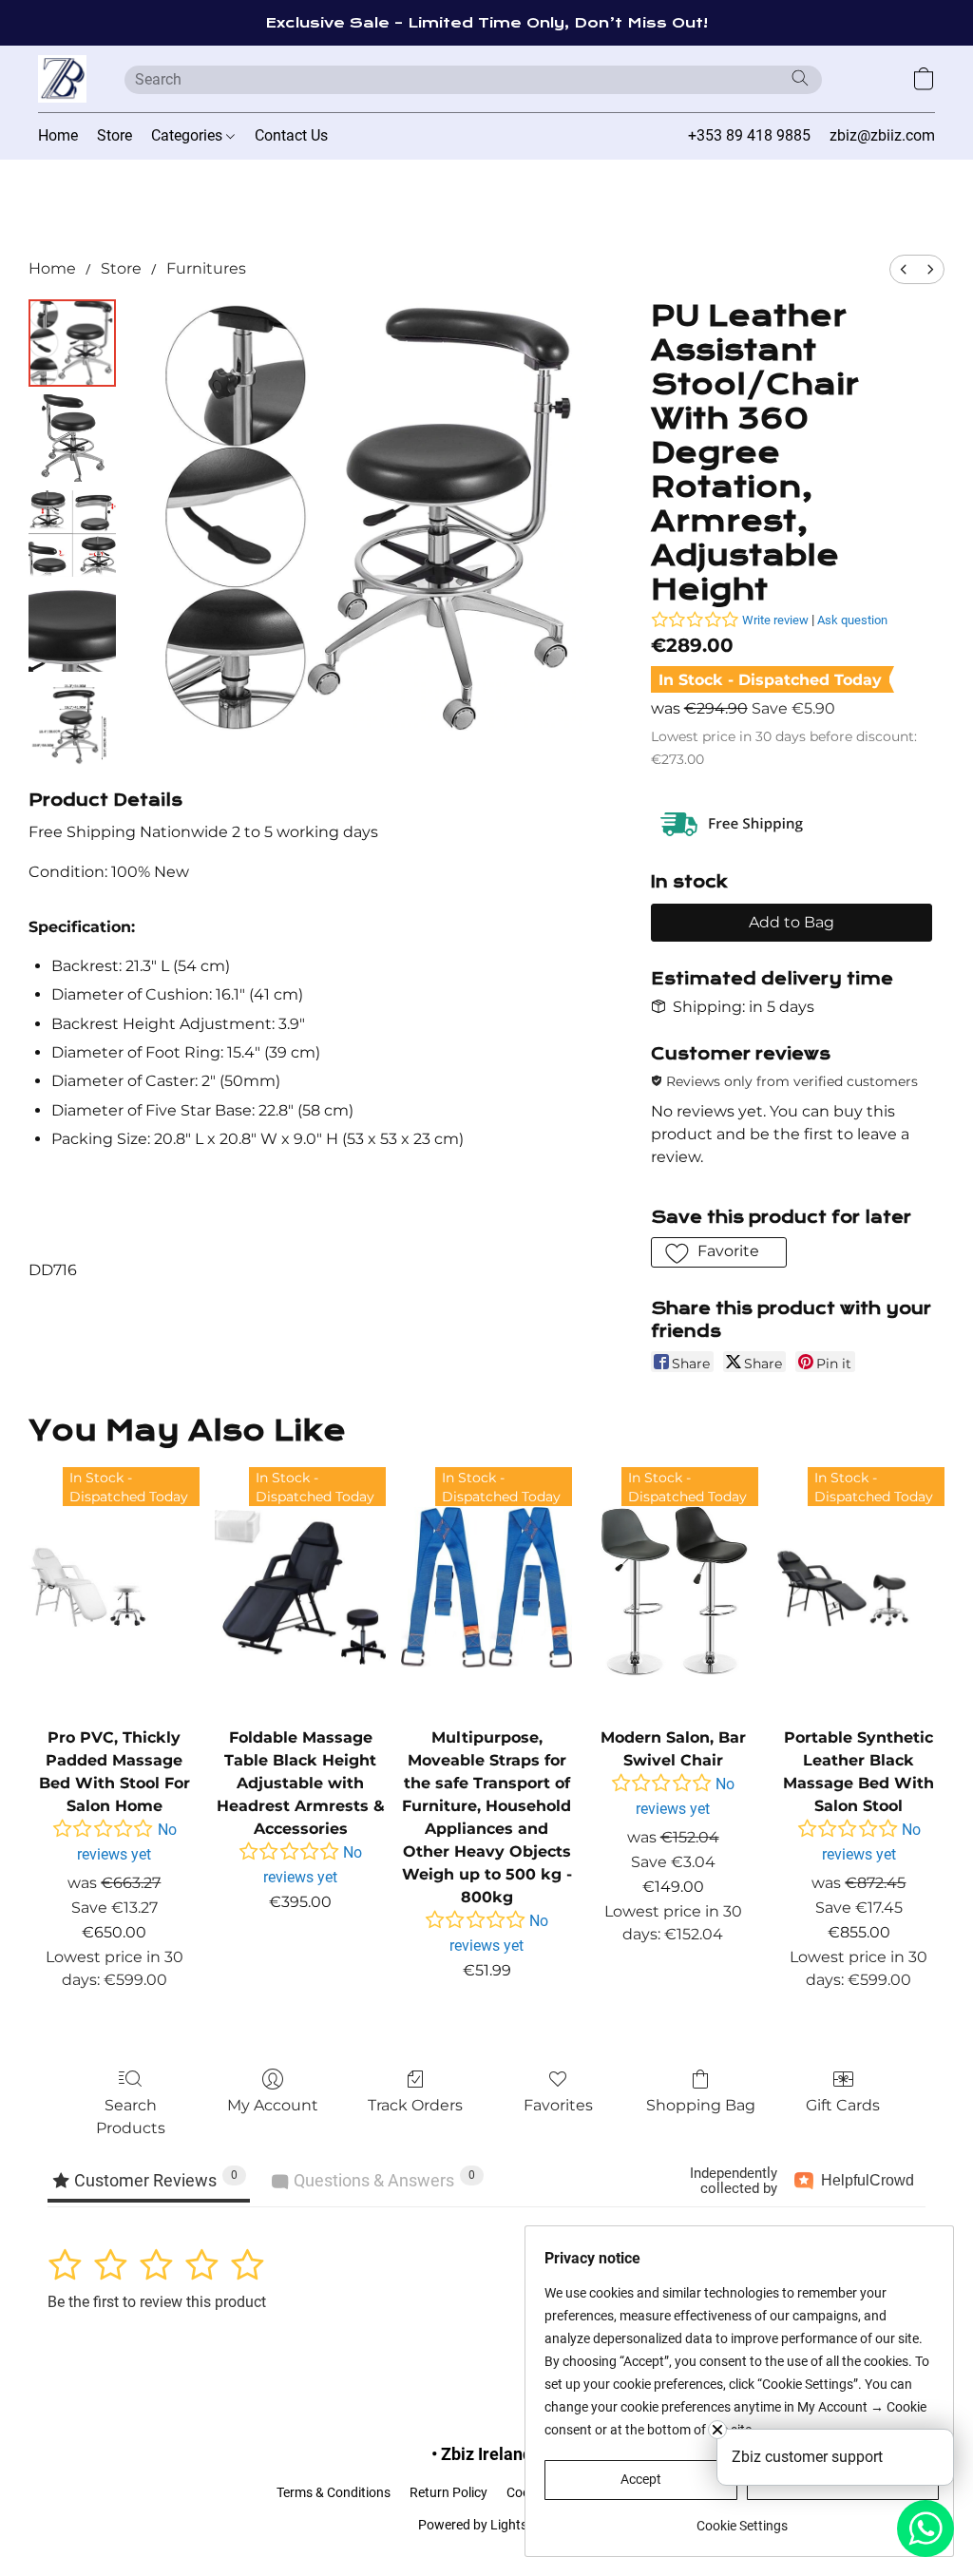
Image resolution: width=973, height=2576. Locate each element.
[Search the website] (800, 78)
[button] (62, 79)
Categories (189, 135)
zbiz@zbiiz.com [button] (882, 135)
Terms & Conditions (334, 2492)
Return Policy (448, 2492)
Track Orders (415, 2105)
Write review (775, 620)
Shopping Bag (701, 2105)
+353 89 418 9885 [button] (749, 135)
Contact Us (291, 135)
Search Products (131, 2117)
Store (114, 135)
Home (58, 135)
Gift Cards (843, 2105)
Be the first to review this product (157, 2302)
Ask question (852, 620)
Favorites (558, 2105)
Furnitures (206, 268)
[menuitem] (904, 269)
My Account (273, 2105)
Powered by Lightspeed (487, 2525)
